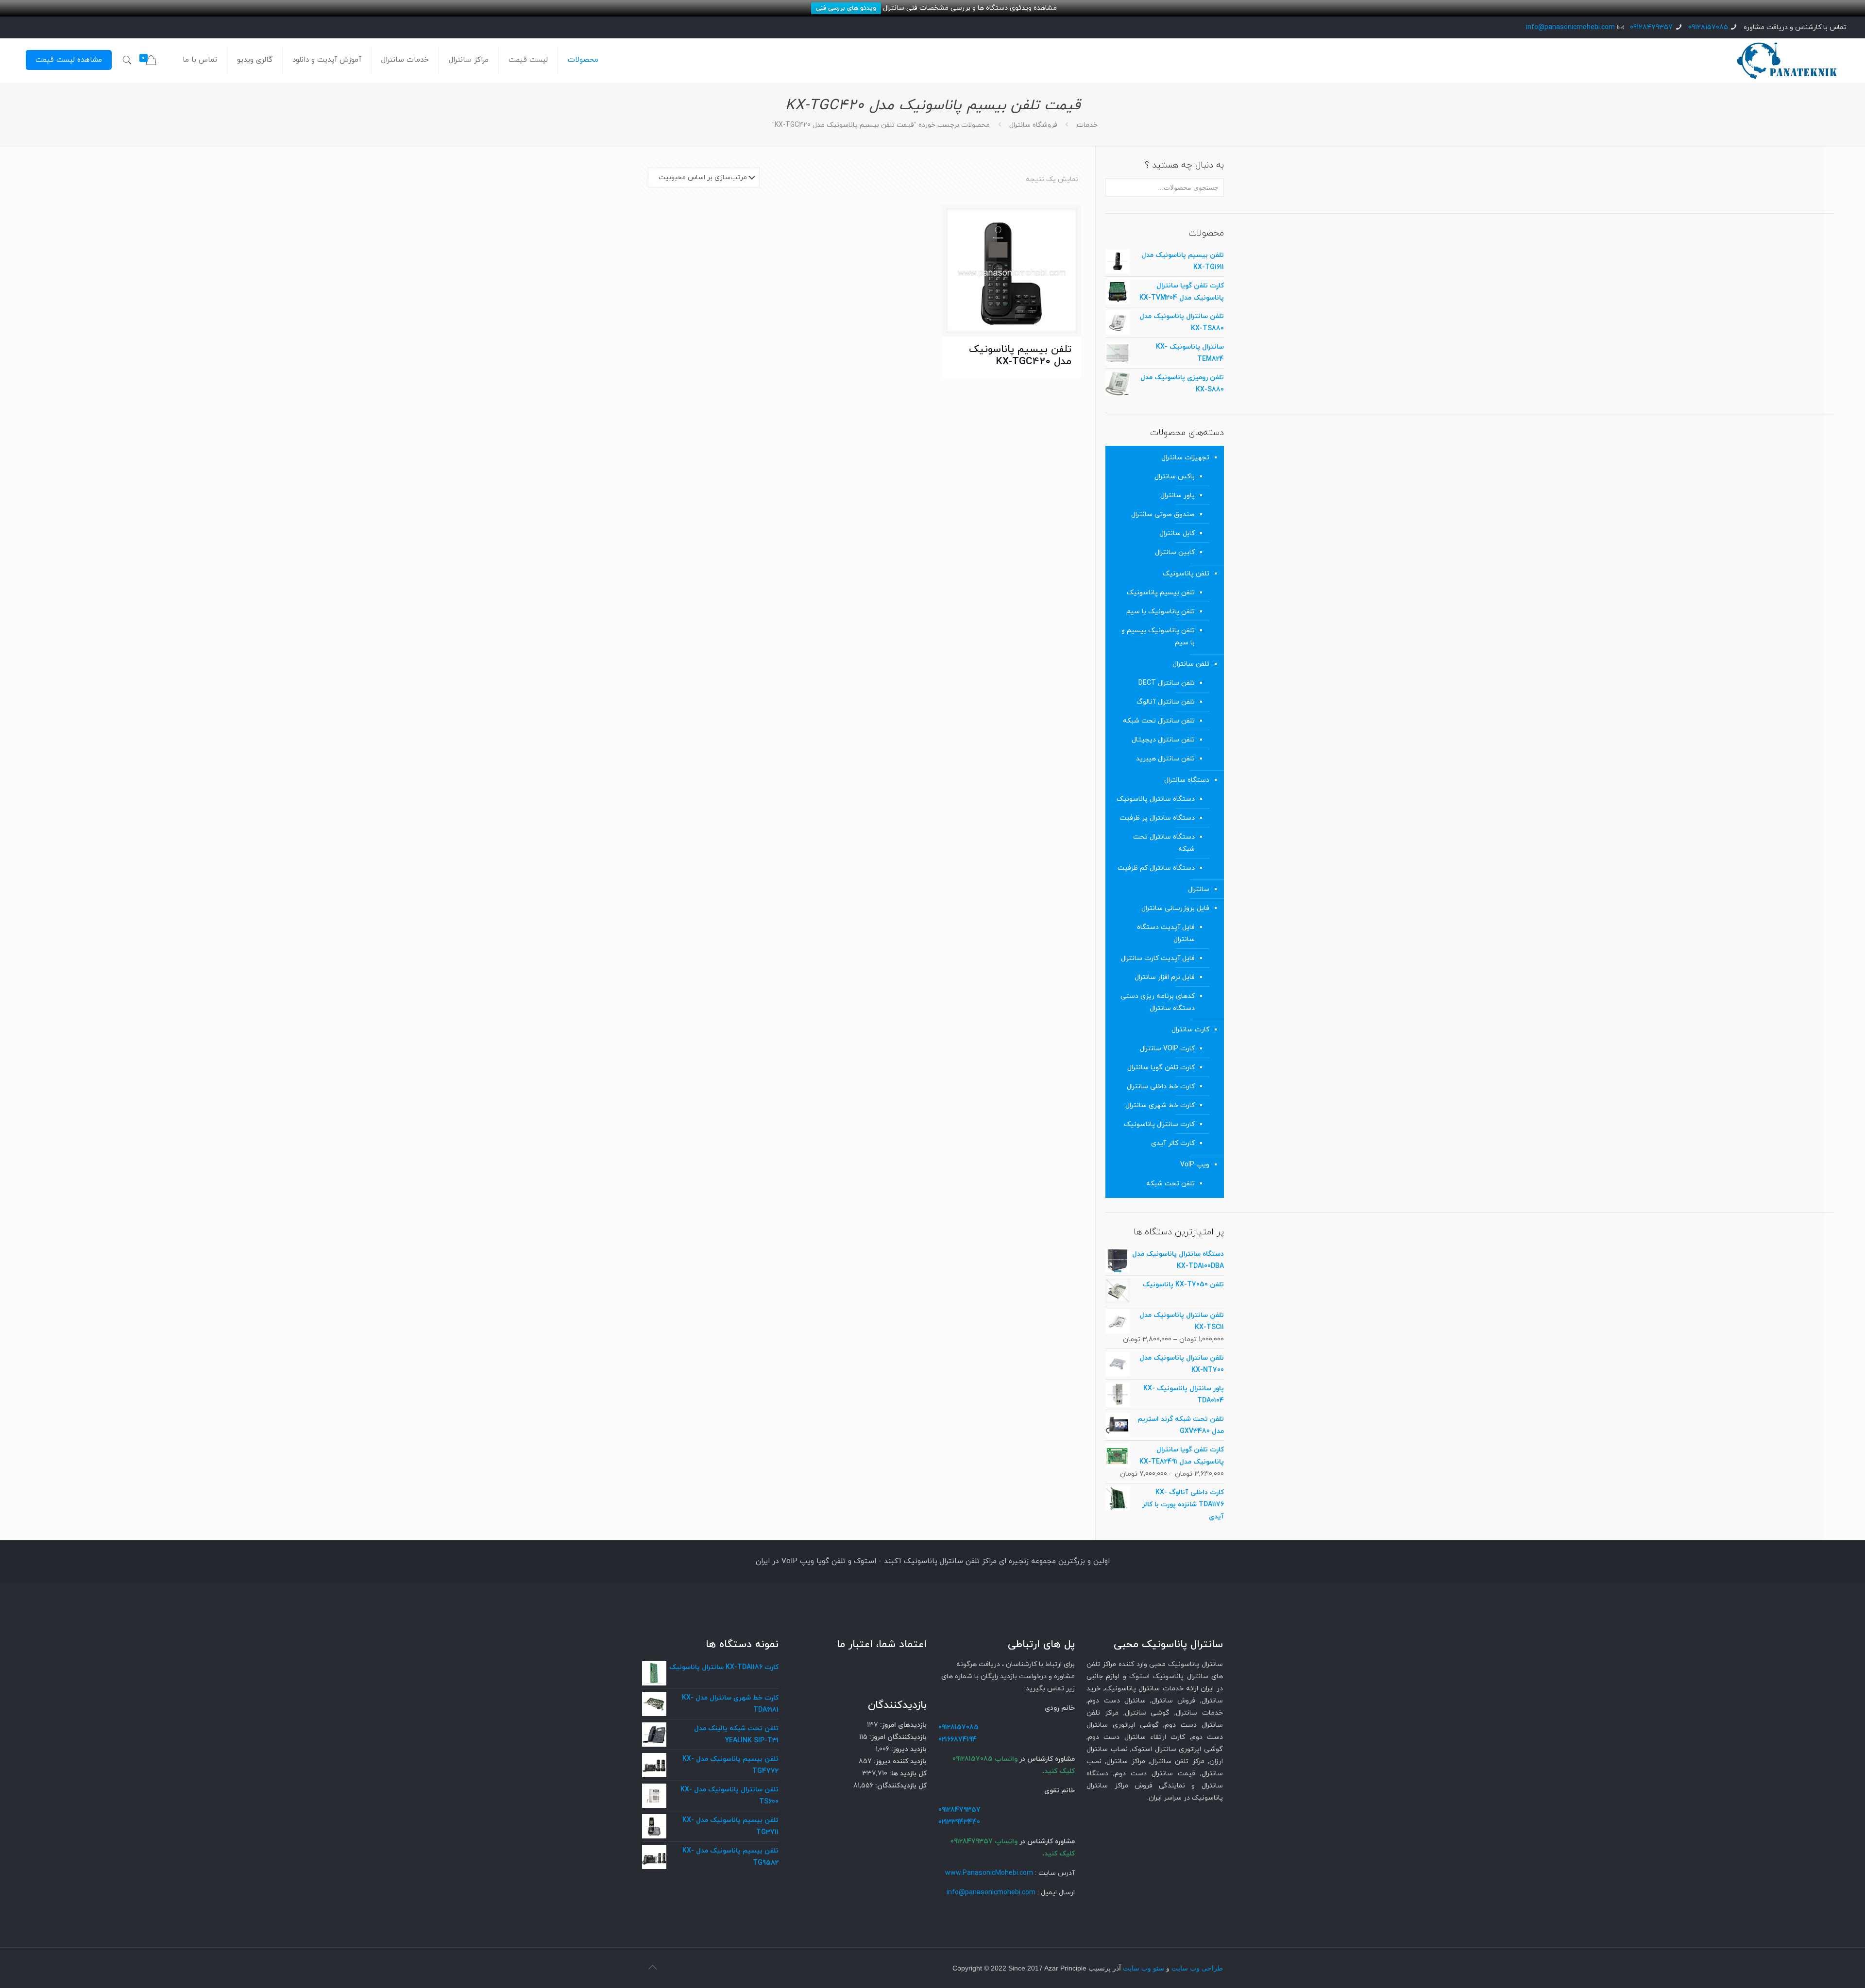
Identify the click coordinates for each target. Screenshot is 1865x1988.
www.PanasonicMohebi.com (989, 1873)
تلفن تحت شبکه (1170, 1184)
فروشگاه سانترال (1033, 125)
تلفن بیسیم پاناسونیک (1161, 593)
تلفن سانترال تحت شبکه (1159, 721)
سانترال (1199, 889)
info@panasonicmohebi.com (1570, 27)
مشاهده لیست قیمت (69, 60)
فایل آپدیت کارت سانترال (1158, 958)
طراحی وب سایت (1197, 1968)
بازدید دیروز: (908, 1749)
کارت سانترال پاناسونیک (1159, 1124)
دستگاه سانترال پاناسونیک (1156, 799)
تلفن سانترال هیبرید (1165, 759)
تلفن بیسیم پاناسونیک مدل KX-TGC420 (1020, 356)
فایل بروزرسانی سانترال (1175, 908)
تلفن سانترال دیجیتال (1163, 740)
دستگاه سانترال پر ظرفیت (1157, 818)
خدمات (1087, 125)
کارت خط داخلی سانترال (1161, 1087)
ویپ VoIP (1195, 1165)
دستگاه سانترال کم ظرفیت (1156, 868)
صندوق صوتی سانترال (1163, 514)
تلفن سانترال (1191, 664)
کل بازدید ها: (907, 1774)
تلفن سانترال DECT (1167, 683)
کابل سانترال (1177, 533)
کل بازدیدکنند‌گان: (900, 1786)
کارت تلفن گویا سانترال (1161, 1068)
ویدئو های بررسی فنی (846, 8)
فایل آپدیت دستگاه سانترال (1166, 933)
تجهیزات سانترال (1185, 458)
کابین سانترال (1175, 552)
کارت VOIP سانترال (1167, 1049)
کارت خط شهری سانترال (1160, 1105)
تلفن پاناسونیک (1186, 574)
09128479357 (1651, 27)
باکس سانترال (1175, 477)
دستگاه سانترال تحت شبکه (1164, 843)
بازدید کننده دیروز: (899, 1761)
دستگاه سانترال (1187, 780)
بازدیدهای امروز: (902, 1725)
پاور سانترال (1178, 496)
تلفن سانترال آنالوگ (1166, 702)
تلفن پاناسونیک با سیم (1161, 612)
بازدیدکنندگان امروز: (897, 1737)
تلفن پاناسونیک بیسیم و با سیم (1158, 637)
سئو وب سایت (1144, 1968)
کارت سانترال (1190, 1030)
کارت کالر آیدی (1173, 1143)
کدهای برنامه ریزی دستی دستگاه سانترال (1158, 1002)
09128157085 (1708, 27)
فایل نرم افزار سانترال (1165, 977)
